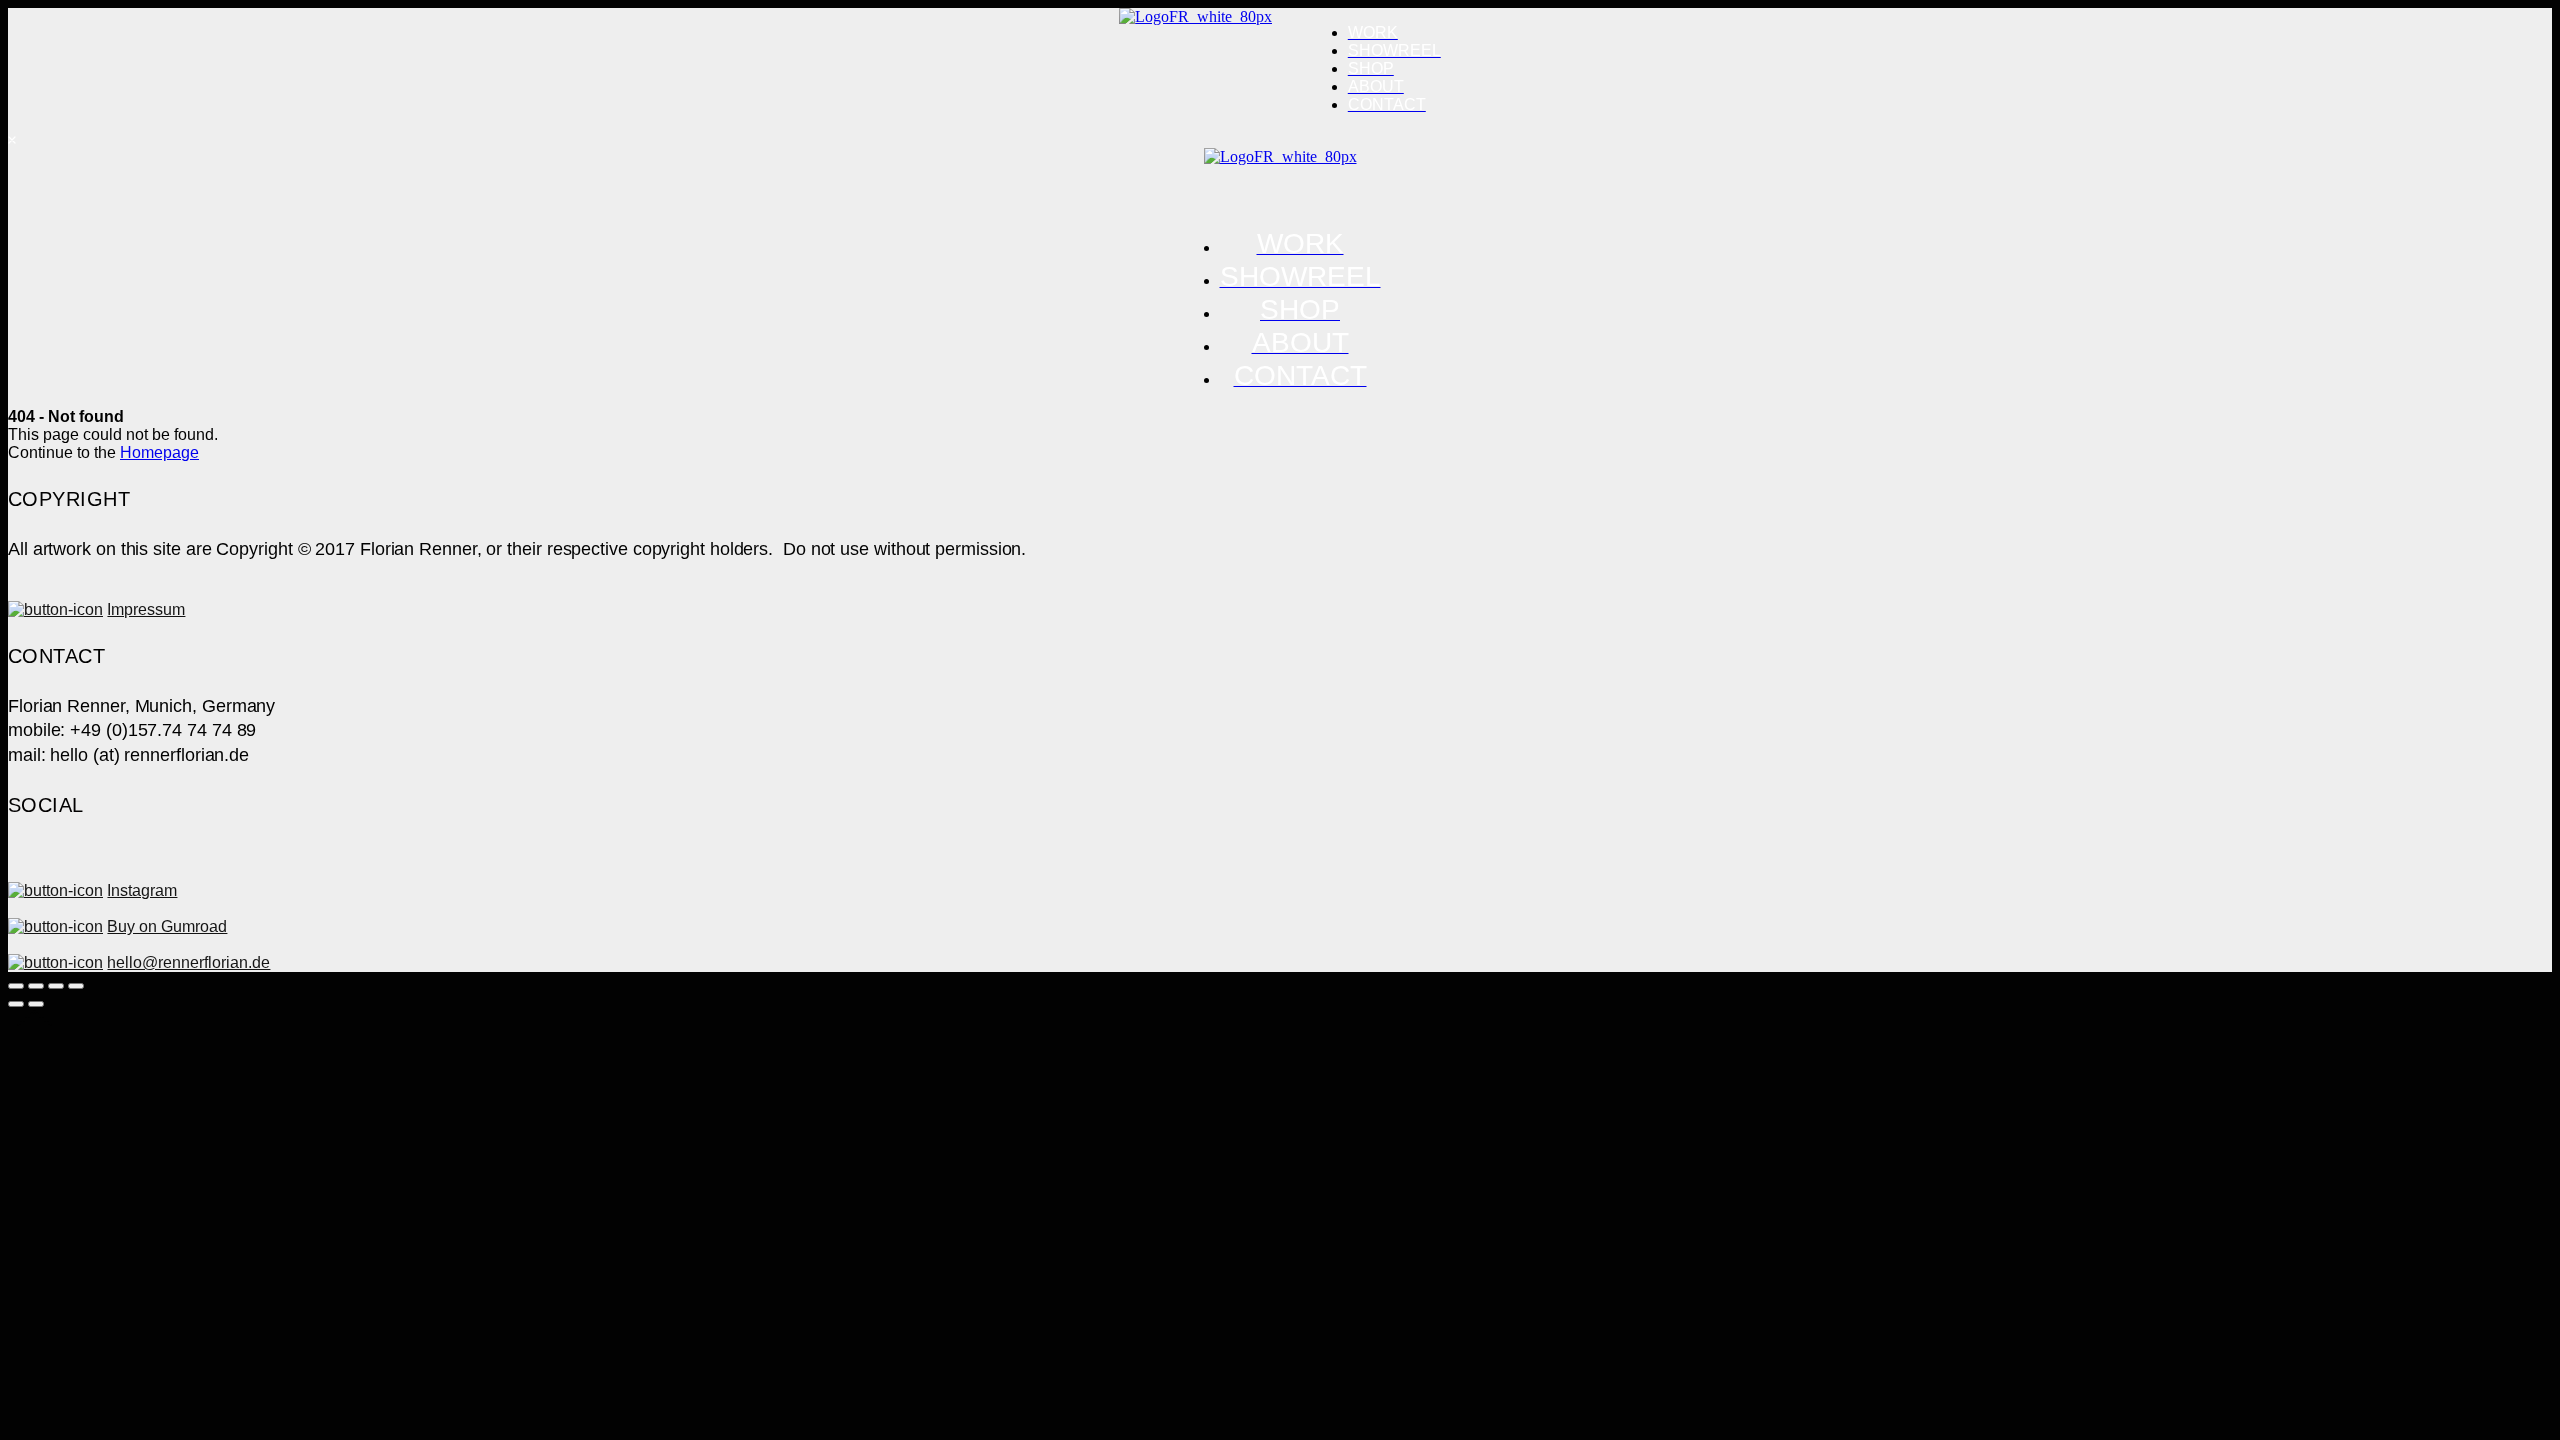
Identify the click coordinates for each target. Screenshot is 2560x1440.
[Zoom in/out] (76, 986)
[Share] (36, 986)
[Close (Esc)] (16, 986)
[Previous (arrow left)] (16, 1004)
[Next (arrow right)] (36, 1004)
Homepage (159, 452)
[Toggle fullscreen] (56, 986)
